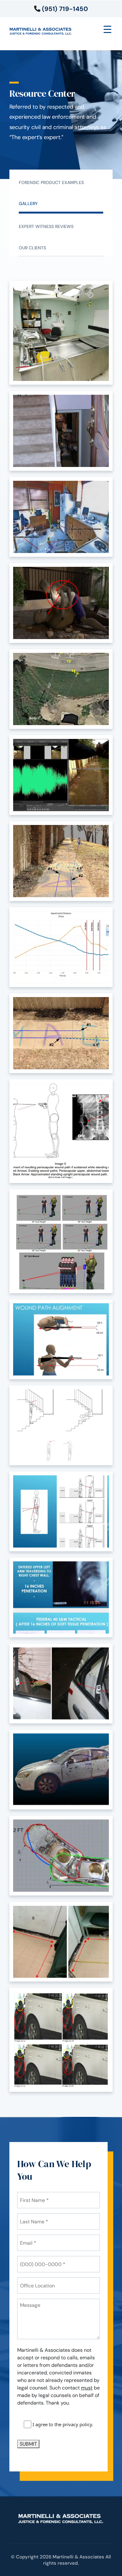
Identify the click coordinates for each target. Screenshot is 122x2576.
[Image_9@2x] (61, 1511)
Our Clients (32, 248)
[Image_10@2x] (61, 1425)
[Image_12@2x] (61, 689)
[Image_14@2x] (61, 517)
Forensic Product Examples (51, 182)
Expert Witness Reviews (46, 226)
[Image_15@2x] (61, 431)
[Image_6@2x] (61, 2040)
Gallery (28, 203)
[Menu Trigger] (107, 29)
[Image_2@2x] (61, 1942)
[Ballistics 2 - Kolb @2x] (61, 1131)
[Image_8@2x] (61, 1597)
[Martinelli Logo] (41, 30)
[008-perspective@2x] (61, 861)
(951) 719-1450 (64, 9)
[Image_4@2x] (61, 1770)
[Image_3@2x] (61, 1856)
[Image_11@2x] (61, 1339)
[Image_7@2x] (61, 1241)
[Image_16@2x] (61, 333)
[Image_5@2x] (61, 1684)
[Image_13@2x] (61, 603)
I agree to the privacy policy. (63, 2424)
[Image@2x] (61, 775)
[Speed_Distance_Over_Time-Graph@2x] (61, 947)
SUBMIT (28, 2444)
